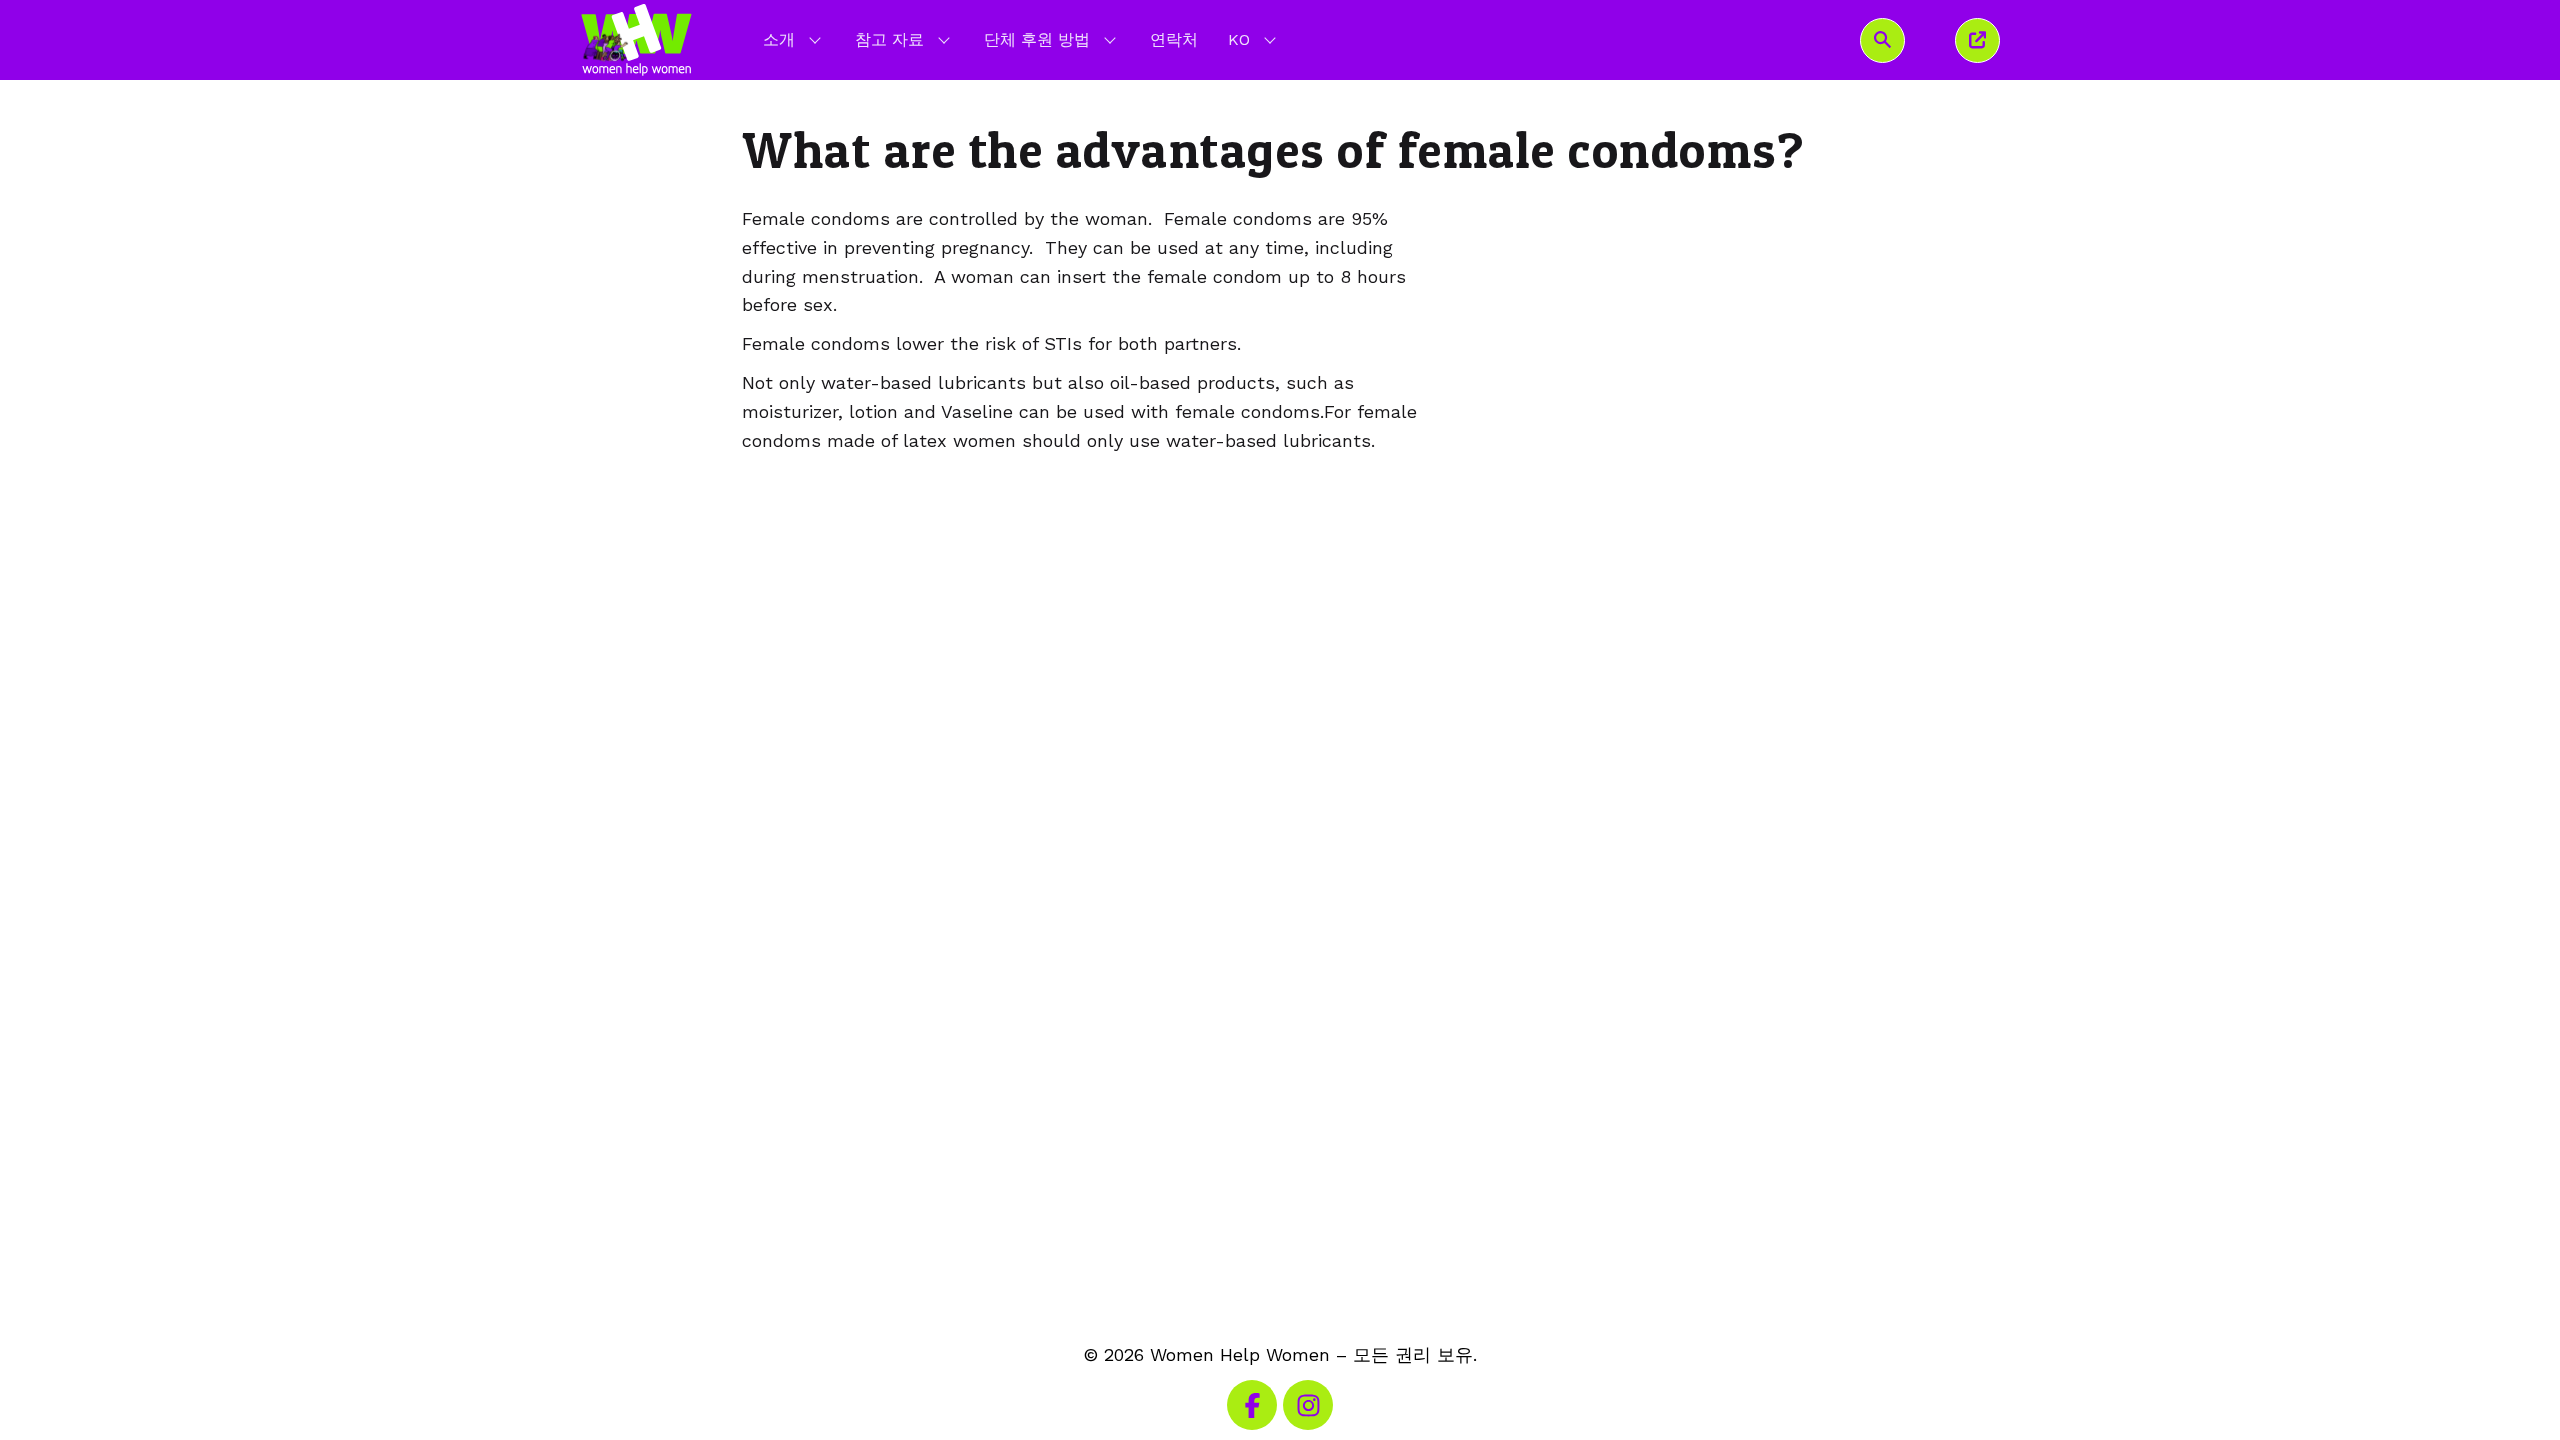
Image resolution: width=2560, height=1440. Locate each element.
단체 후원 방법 (1037, 39)
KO (1254, 39)
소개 (779, 39)
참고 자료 (889, 39)
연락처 (1174, 39)
